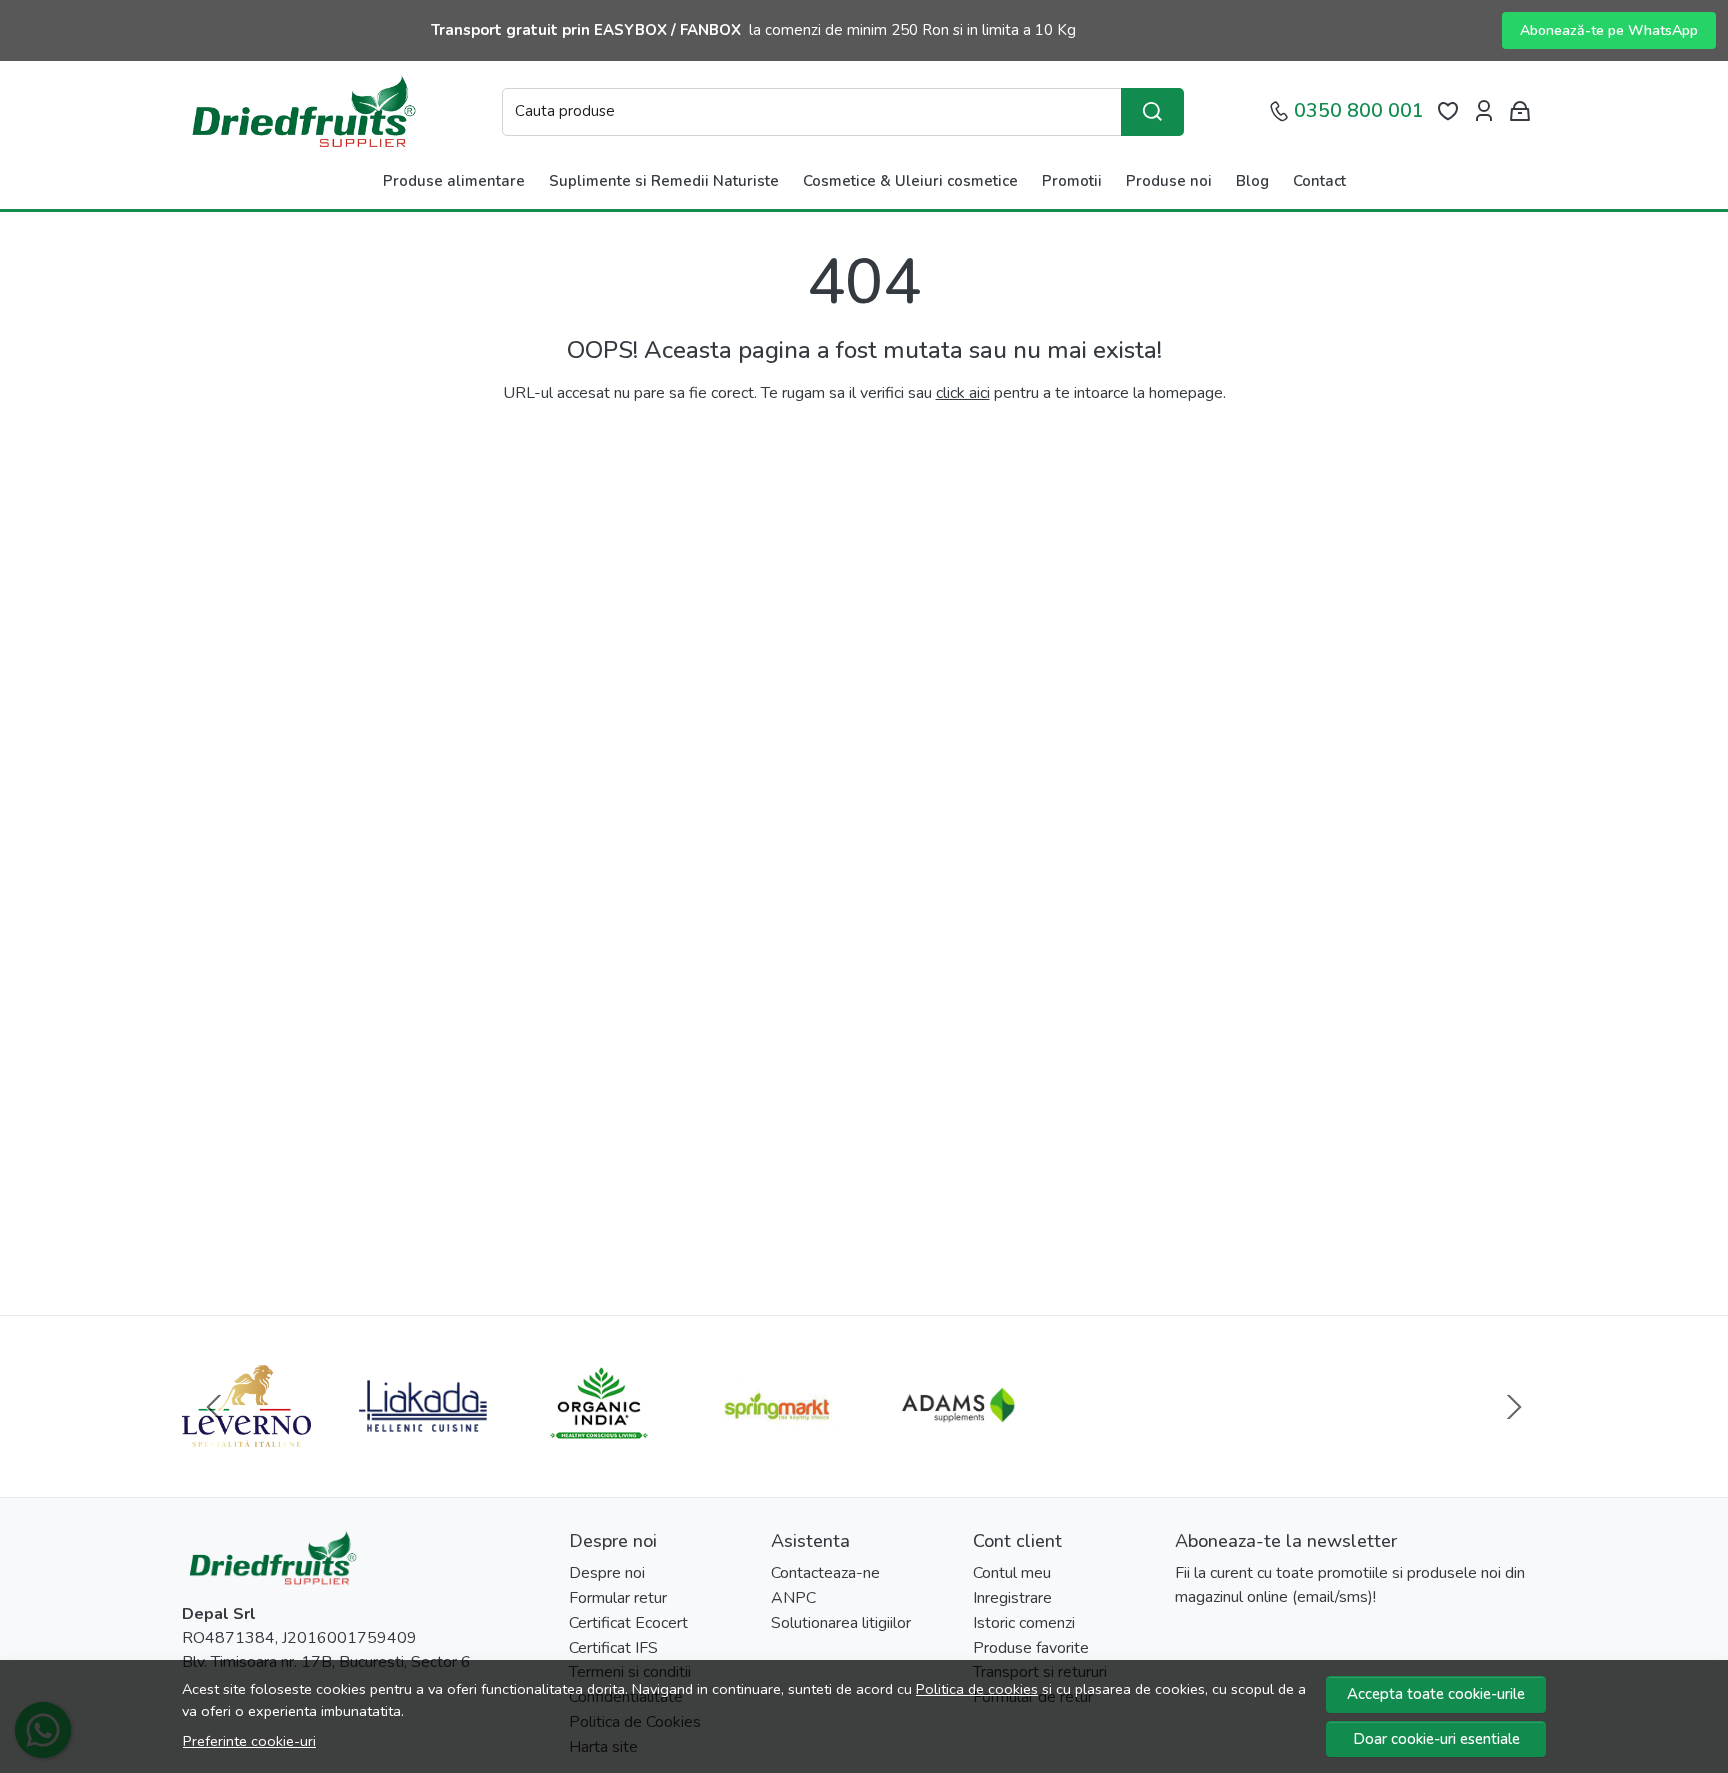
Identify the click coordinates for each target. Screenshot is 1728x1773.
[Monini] (1305, 1444)
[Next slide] (1514, 1407)
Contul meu (1012, 1573)
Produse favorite (1031, 1648)
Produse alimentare (454, 181)
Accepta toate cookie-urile (1436, 1694)
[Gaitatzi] (1129, 1444)
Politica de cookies (977, 1689)
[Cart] (1520, 111)
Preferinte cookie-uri (249, 1741)
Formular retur (618, 1598)
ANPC (793, 1598)
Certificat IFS (613, 1648)
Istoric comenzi (1024, 1623)
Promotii (1072, 181)
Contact (1319, 181)
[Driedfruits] (302, 111)
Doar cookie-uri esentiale (1436, 1739)
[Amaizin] (1482, 1444)
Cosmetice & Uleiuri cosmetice (910, 181)
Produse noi (1169, 181)
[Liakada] (423, 1444)
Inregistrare (1012, 1598)
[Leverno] (246, 1444)
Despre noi (607, 1573)
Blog (1252, 181)
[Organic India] (599, 1444)
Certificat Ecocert (628, 1623)
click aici (963, 393)
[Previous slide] (214, 1407)
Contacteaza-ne (825, 1573)
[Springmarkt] (776, 1444)
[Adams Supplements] (952, 1444)
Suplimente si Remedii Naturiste (664, 181)
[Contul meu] (1484, 111)
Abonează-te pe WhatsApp (1609, 30)
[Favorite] (1448, 111)
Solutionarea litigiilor (841, 1623)
